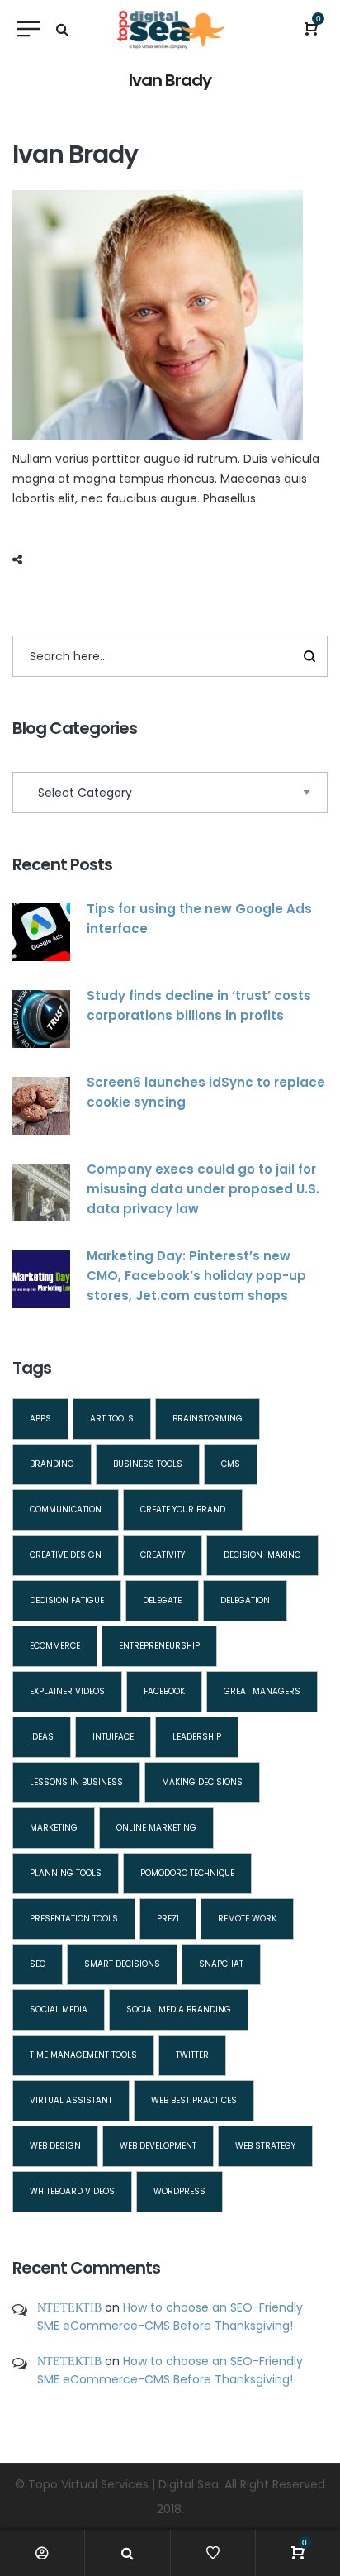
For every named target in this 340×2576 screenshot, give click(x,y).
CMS (231, 1464)
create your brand (183, 1509)
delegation (245, 1600)
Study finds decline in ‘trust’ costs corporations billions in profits (199, 1005)
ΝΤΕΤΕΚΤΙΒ (69, 2307)
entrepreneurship (159, 1646)
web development (158, 2146)
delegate (162, 1600)
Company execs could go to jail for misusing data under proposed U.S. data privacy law (203, 1189)
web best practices (194, 2100)
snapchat (221, 1964)
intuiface (113, 1737)
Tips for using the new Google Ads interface (199, 919)
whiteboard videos (72, 2191)
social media (59, 2009)
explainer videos (67, 1691)
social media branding (179, 2009)
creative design (66, 1555)
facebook (164, 1691)
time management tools (83, 2055)
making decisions (202, 1782)
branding (52, 1464)
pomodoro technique (187, 1873)
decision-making (262, 1555)
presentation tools (74, 1919)
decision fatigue (67, 1600)
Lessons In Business (76, 1782)
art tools (112, 1419)
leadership (197, 1737)
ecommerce (55, 1646)
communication (66, 1509)
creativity (163, 1555)
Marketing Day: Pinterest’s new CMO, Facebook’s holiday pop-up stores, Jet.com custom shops (196, 1276)
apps (40, 1419)
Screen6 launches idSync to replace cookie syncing (206, 1092)
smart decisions (122, 1964)
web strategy (265, 2146)
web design (55, 2146)
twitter (192, 2055)
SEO (38, 1964)
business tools (148, 1464)
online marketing (156, 1828)
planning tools (66, 1873)
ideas (42, 1737)
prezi (168, 1919)
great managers (262, 1691)
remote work (247, 1919)
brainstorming (208, 1419)
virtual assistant (71, 2100)
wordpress (179, 2191)
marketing (54, 1828)
